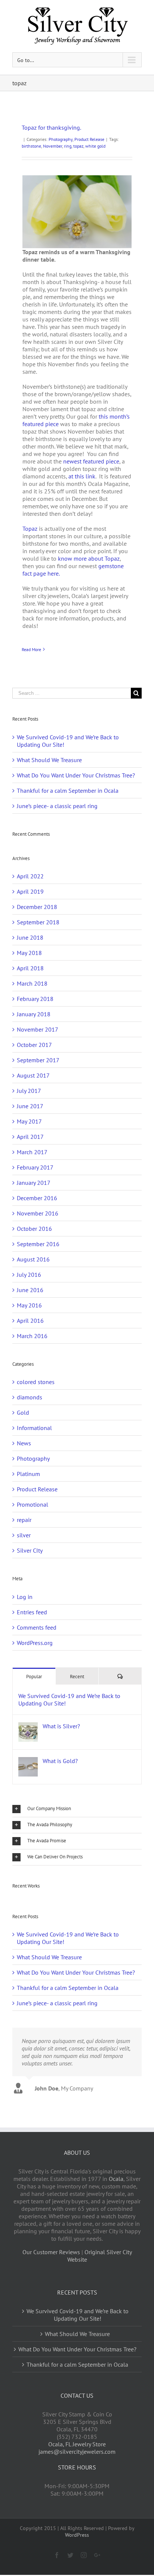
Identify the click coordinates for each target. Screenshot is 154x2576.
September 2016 (38, 1244)
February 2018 (35, 999)
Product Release (89, 139)
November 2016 (38, 1213)
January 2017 (34, 1183)
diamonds (30, 1397)
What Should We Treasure (49, 760)
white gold (95, 146)
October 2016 (34, 1229)
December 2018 (37, 907)
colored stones (36, 1382)
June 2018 (30, 937)
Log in (25, 1597)
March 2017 (32, 1152)
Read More (31, 649)
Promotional (33, 1504)
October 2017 (34, 1045)
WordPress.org (35, 1643)
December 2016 (37, 1198)
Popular (34, 1677)
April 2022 (30, 876)
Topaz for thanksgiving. (51, 127)
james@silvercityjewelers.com (77, 2452)
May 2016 (29, 1305)
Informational (34, 1428)
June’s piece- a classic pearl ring (57, 806)
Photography (61, 139)
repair (24, 1520)
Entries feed (32, 1612)
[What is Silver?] (28, 1726)
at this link (82, 476)
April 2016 (30, 1321)
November (53, 146)
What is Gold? (60, 1761)
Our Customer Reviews (51, 2252)
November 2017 (38, 1029)
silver (24, 1535)
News (24, 1443)
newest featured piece (91, 461)
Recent (77, 1677)
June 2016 (30, 1290)
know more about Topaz (89, 558)
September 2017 (38, 1060)
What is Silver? (61, 1726)
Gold (23, 1412)
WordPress (77, 2535)
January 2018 (34, 1014)
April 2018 (30, 968)
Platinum (28, 1474)
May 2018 (29, 953)
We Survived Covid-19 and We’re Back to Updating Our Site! (69, 1700)
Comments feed (37, 1627)
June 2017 (30, 1106)
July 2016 (29, 1275)
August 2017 (33, 1075)
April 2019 (30, 891)
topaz (78, 146)
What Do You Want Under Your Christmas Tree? (76, 775)
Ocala (116, 2179)
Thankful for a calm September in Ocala (68, 791)
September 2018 (38, 922)
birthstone (31, 146)
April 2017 (30, 1137)
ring (68, 146)
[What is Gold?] (28, 1761)
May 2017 (29, 1121)
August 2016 (33, 1259)
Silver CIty (30, 1550)
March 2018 (32, 983)
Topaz (30, 529)
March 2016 (32, 1336)
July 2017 (29, 1091)
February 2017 (35, 1167)
